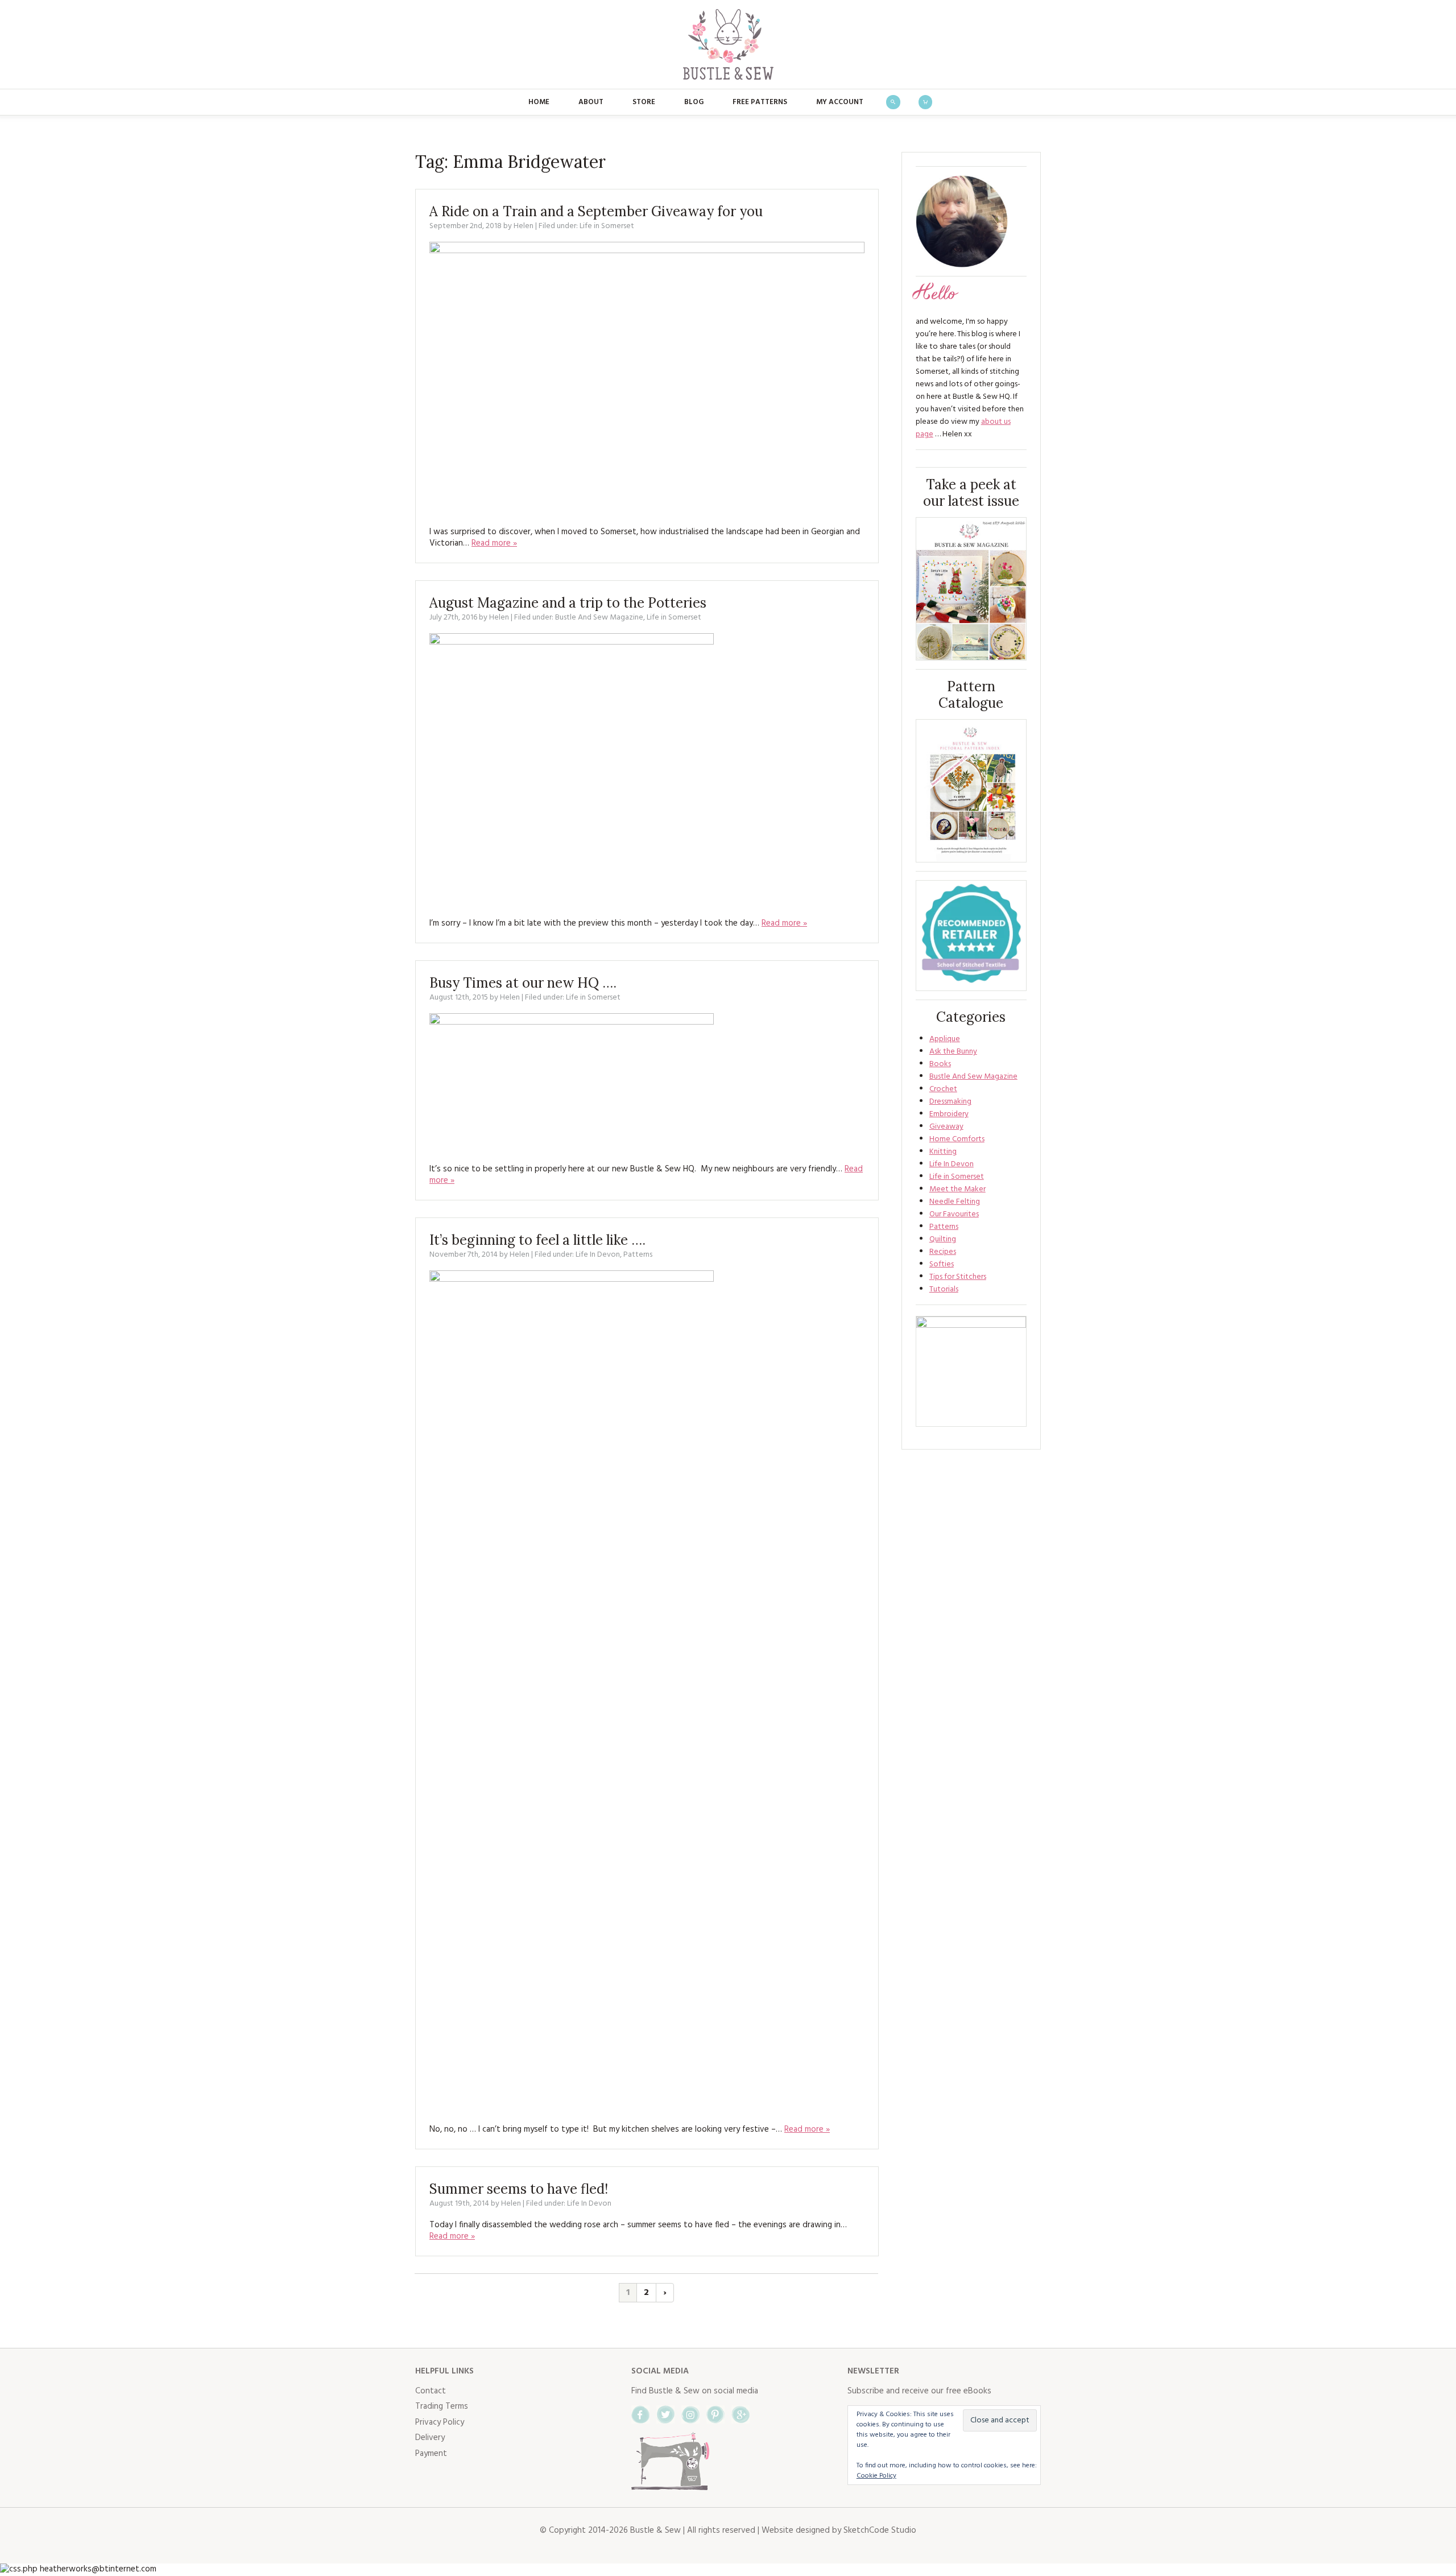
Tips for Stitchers (958, 1277)
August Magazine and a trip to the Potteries (568, 603)
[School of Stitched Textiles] (971, 936)
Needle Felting (955, 1202)
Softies (942, 1264)
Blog (694, 102)
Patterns (638, 1255)
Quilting (943, 1239)
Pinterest (715, 2414)
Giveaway (946, 1127)
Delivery (430, 2438)
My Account (840, 102)
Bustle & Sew (728, 44)
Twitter (665, 2414)
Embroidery (949, 1114)
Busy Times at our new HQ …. (523, 983)
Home (539, 102)
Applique (945, 1039)
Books (940, 1064)
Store (644, 102)
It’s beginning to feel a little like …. (537, 1240)
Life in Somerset (607, 226)
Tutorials (944, 1289)
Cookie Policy (876, 2476)
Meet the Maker (957, 1189)
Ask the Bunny (953, 1052)
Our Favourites (954, 1214)
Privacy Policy (440, 2422)
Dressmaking (950, 1102)
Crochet (943, 1089)
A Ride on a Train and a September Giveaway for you (596, 211)
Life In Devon (598, 1255)
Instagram (690, 2414)
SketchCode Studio (880, 2530)
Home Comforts (957, 1139)
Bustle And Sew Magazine (599, 618)
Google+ (741, 2414)
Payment (431, 2454)
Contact (431, 2391)
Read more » (494, 543)
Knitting (943, 1152)
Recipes (943, 1252)
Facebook (640, 2414)
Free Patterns (760, 102)
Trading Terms (442, 2406)
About (591, 102)
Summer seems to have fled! (519, 2189)
